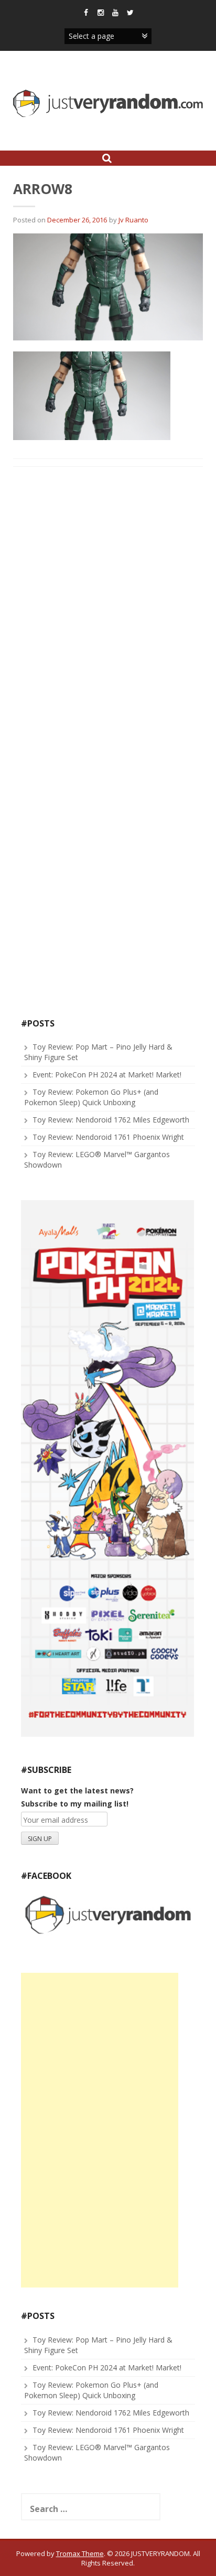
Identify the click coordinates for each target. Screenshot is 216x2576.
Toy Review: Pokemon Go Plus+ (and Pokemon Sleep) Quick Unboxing (91, 1097)
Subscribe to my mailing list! (75, 1804)
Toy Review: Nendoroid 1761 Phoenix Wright (108, 1137)
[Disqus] (108, 609)
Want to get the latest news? (77, 1791)
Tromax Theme (80, 2553)
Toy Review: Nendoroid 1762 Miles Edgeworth (111, 1120)
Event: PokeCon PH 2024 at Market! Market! (107, 1075)
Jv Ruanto (133, 220)
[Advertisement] (100, 2130)
